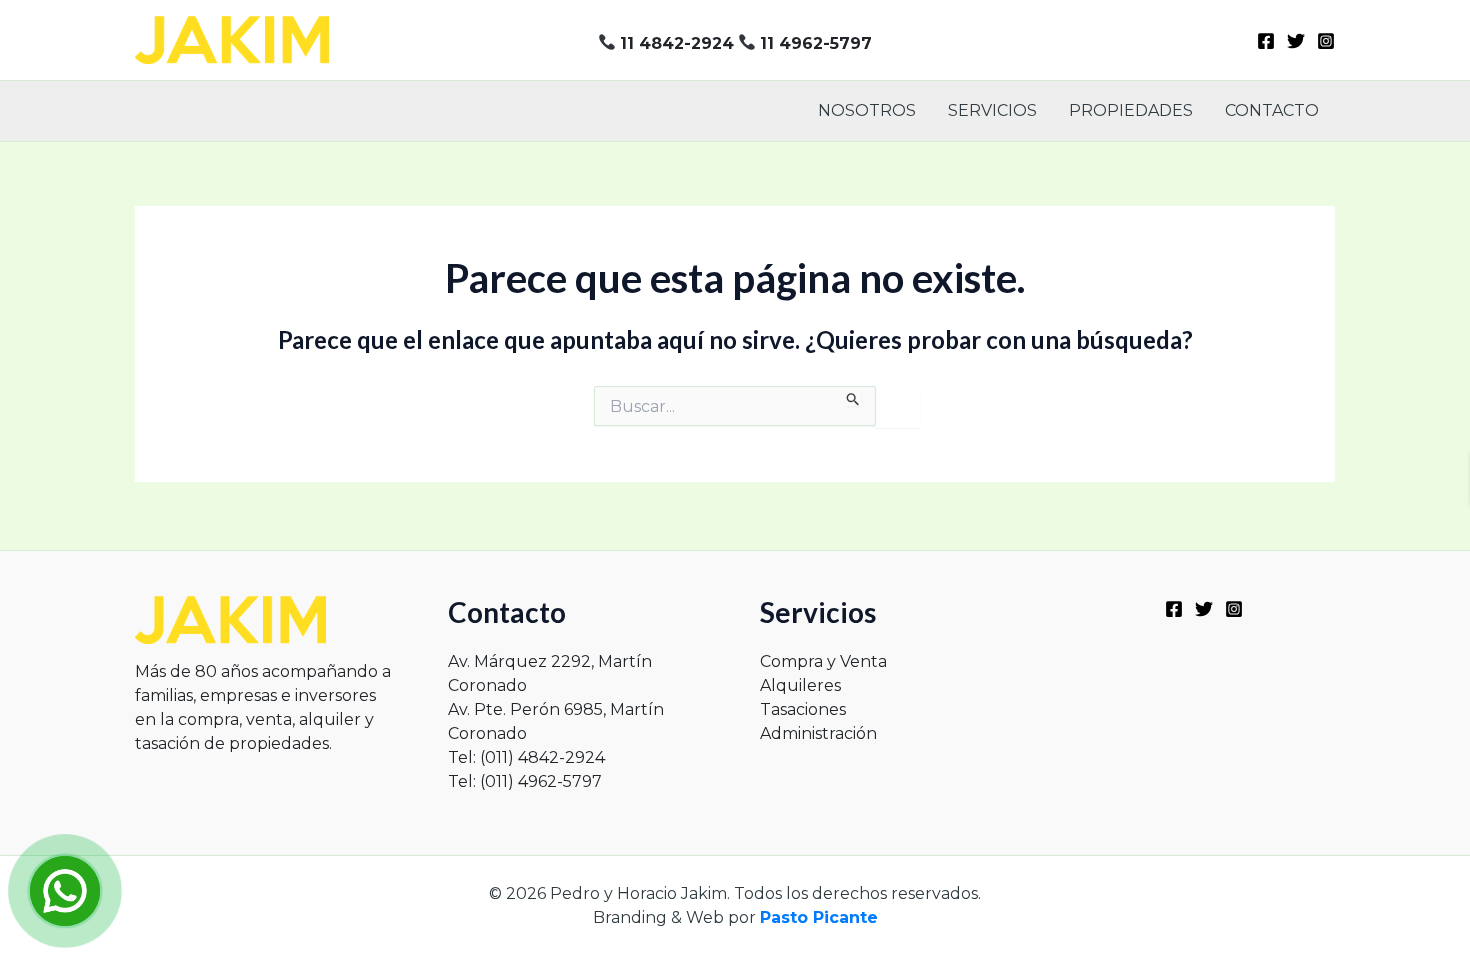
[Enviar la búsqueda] (853, 396)
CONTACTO (1272, 110)
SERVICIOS (992, 110)
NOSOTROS (867, 110)
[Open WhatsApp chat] (65, 891)
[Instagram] (1326, 41)
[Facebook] (1266, 41)
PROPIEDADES (1131, 110)
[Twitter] (1296, 41)
